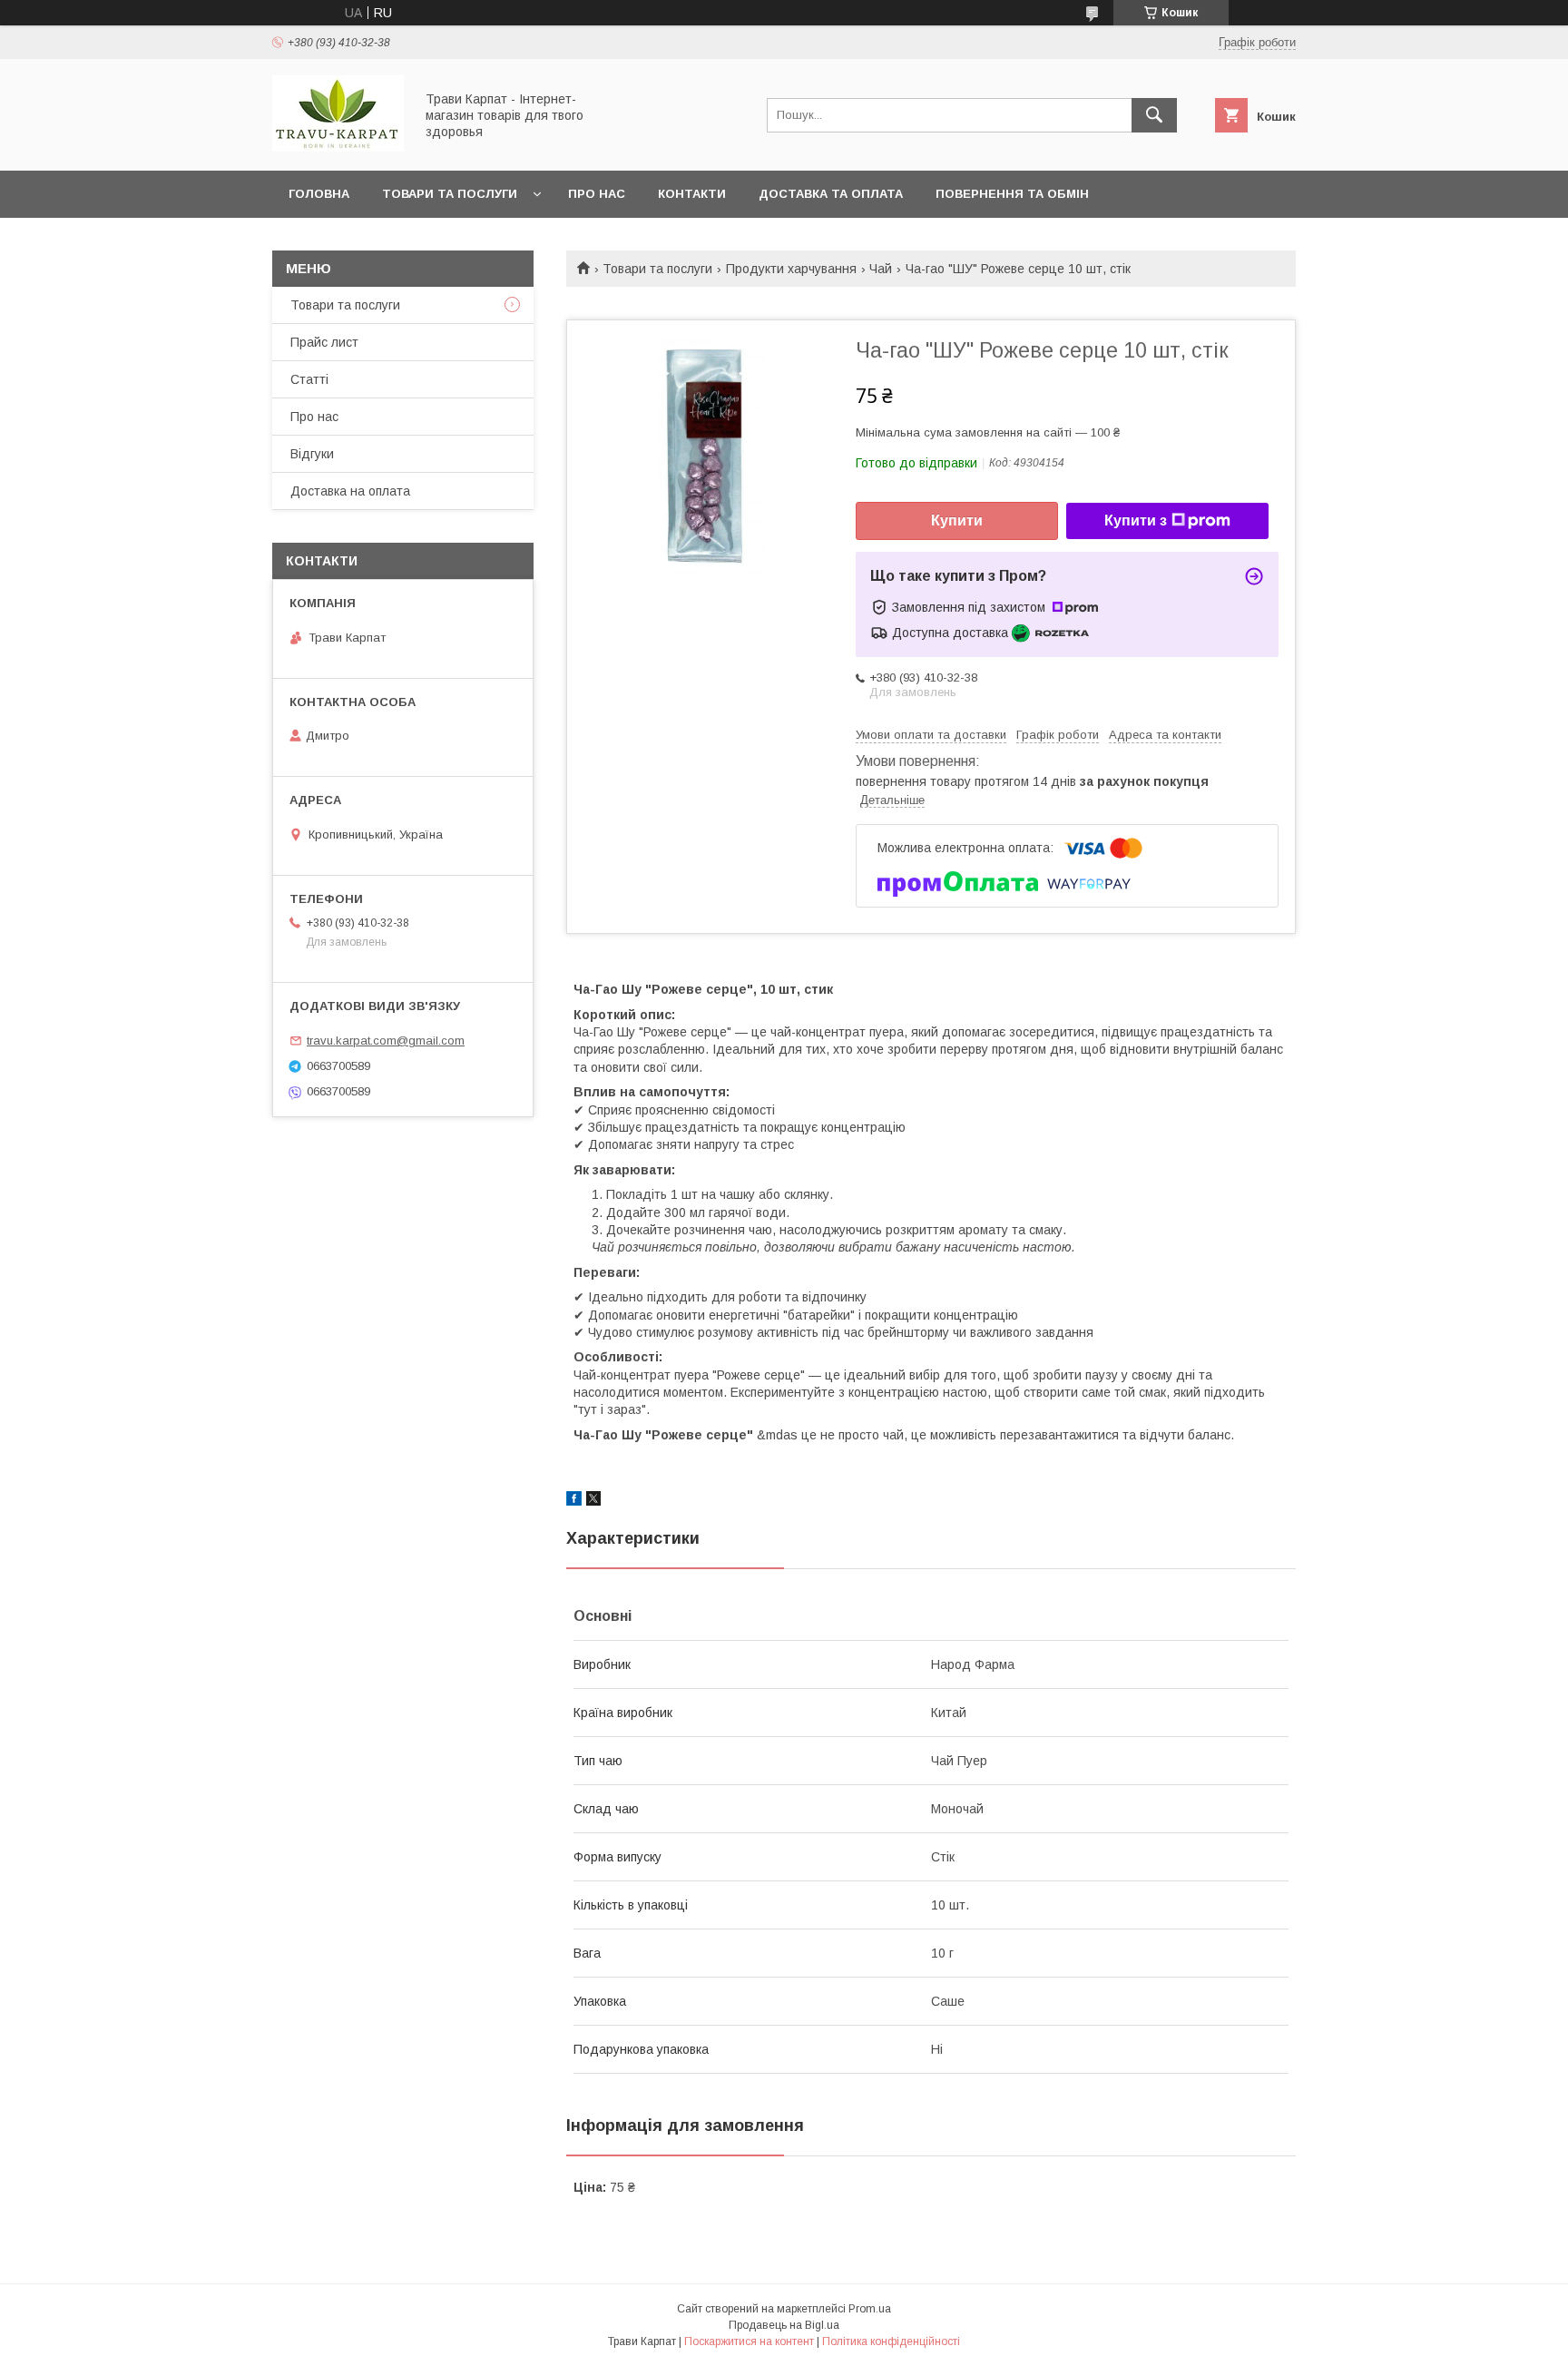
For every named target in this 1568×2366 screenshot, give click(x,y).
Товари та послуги (450, 194)
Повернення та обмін (1012, 194)
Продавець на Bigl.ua (784, 2325)
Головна (319, 194)
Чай (881, 269)
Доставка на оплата (350, 491)
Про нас (597, 194)
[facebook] (574, 1501)
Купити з (1136, 520)
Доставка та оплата (831, 194)
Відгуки (312, 454)
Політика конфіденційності (891, 2341)
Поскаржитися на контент (749, 2341)
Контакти (692, 194)
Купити (957, 520)
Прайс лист (324, 342)
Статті (309, 379)
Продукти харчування (791, 269)
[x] (593, 1501)
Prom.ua (870, 2309)
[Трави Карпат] (338, 147)
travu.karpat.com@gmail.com (386, 1041)
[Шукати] (1154, 115)
